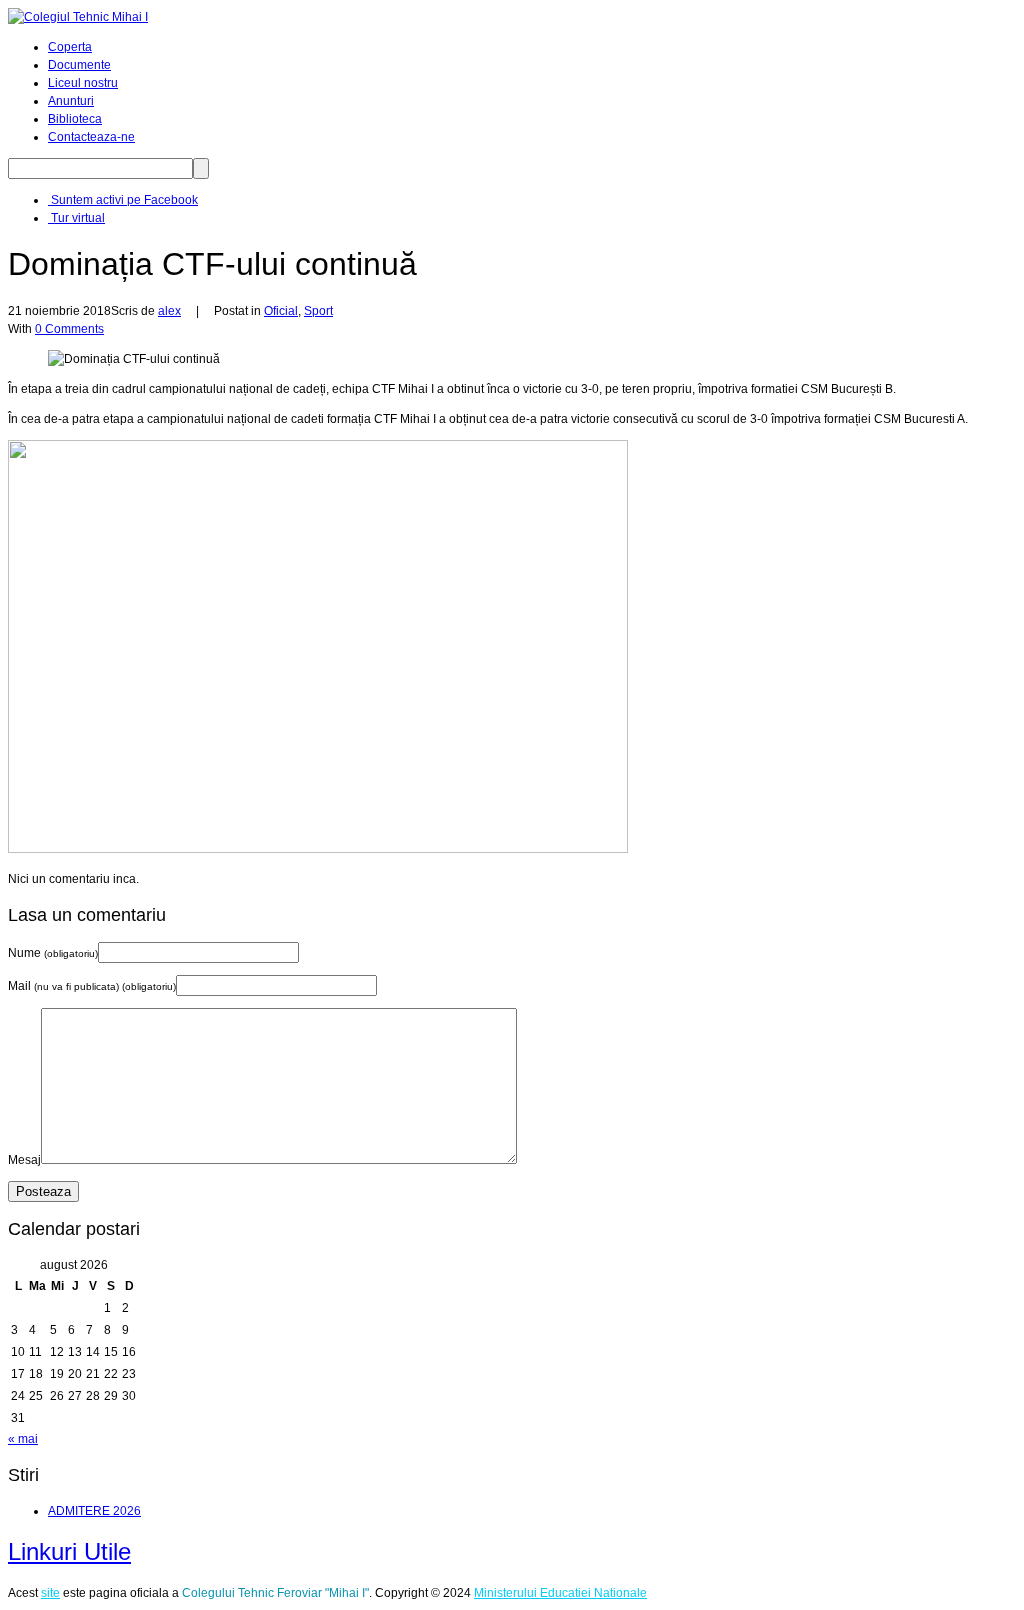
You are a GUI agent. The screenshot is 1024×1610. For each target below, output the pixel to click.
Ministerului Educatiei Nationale (560, 1593)
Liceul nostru (83, 83)
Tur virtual (76, 218)
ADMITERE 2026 (94, 1511)
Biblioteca (75, 119)
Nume (53, 953)
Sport (318, 311)
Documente (79, 65)
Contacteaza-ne (91, 137)
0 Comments (69, 329)
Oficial (281, 311)
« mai (23, 1439)
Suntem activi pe (123, 200)
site (50, 1593)
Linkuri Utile (69, 1551)
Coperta (70, 47)
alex (169, 311)
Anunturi (71, 101)
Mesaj (24, 1160)
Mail (92, 986)
